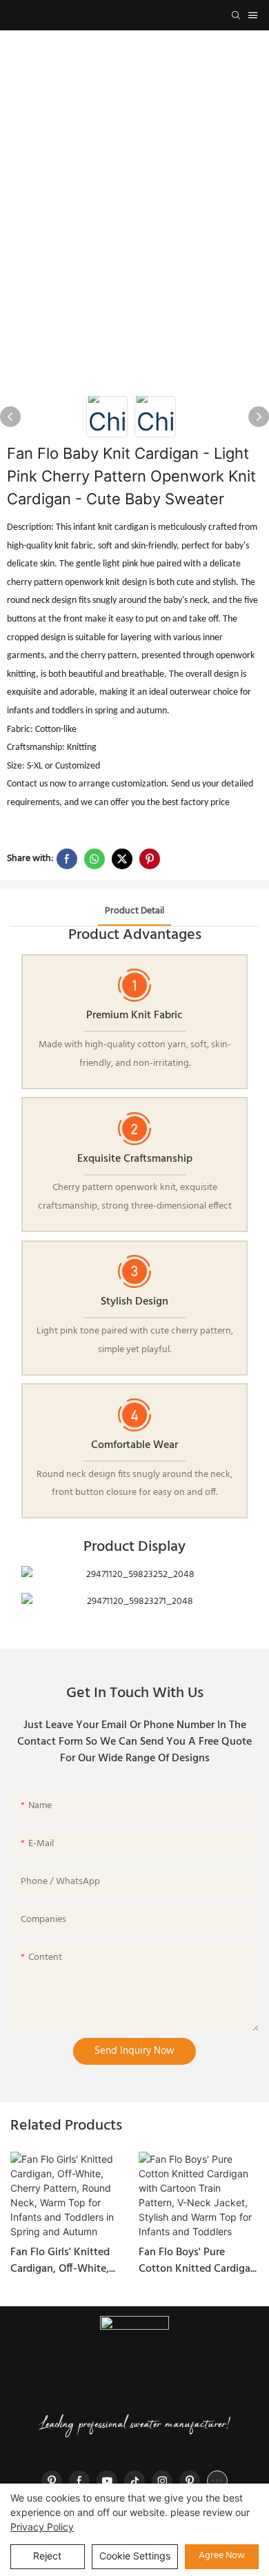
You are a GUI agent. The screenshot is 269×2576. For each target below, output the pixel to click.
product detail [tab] (134, 911)
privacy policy (42, 2527)
